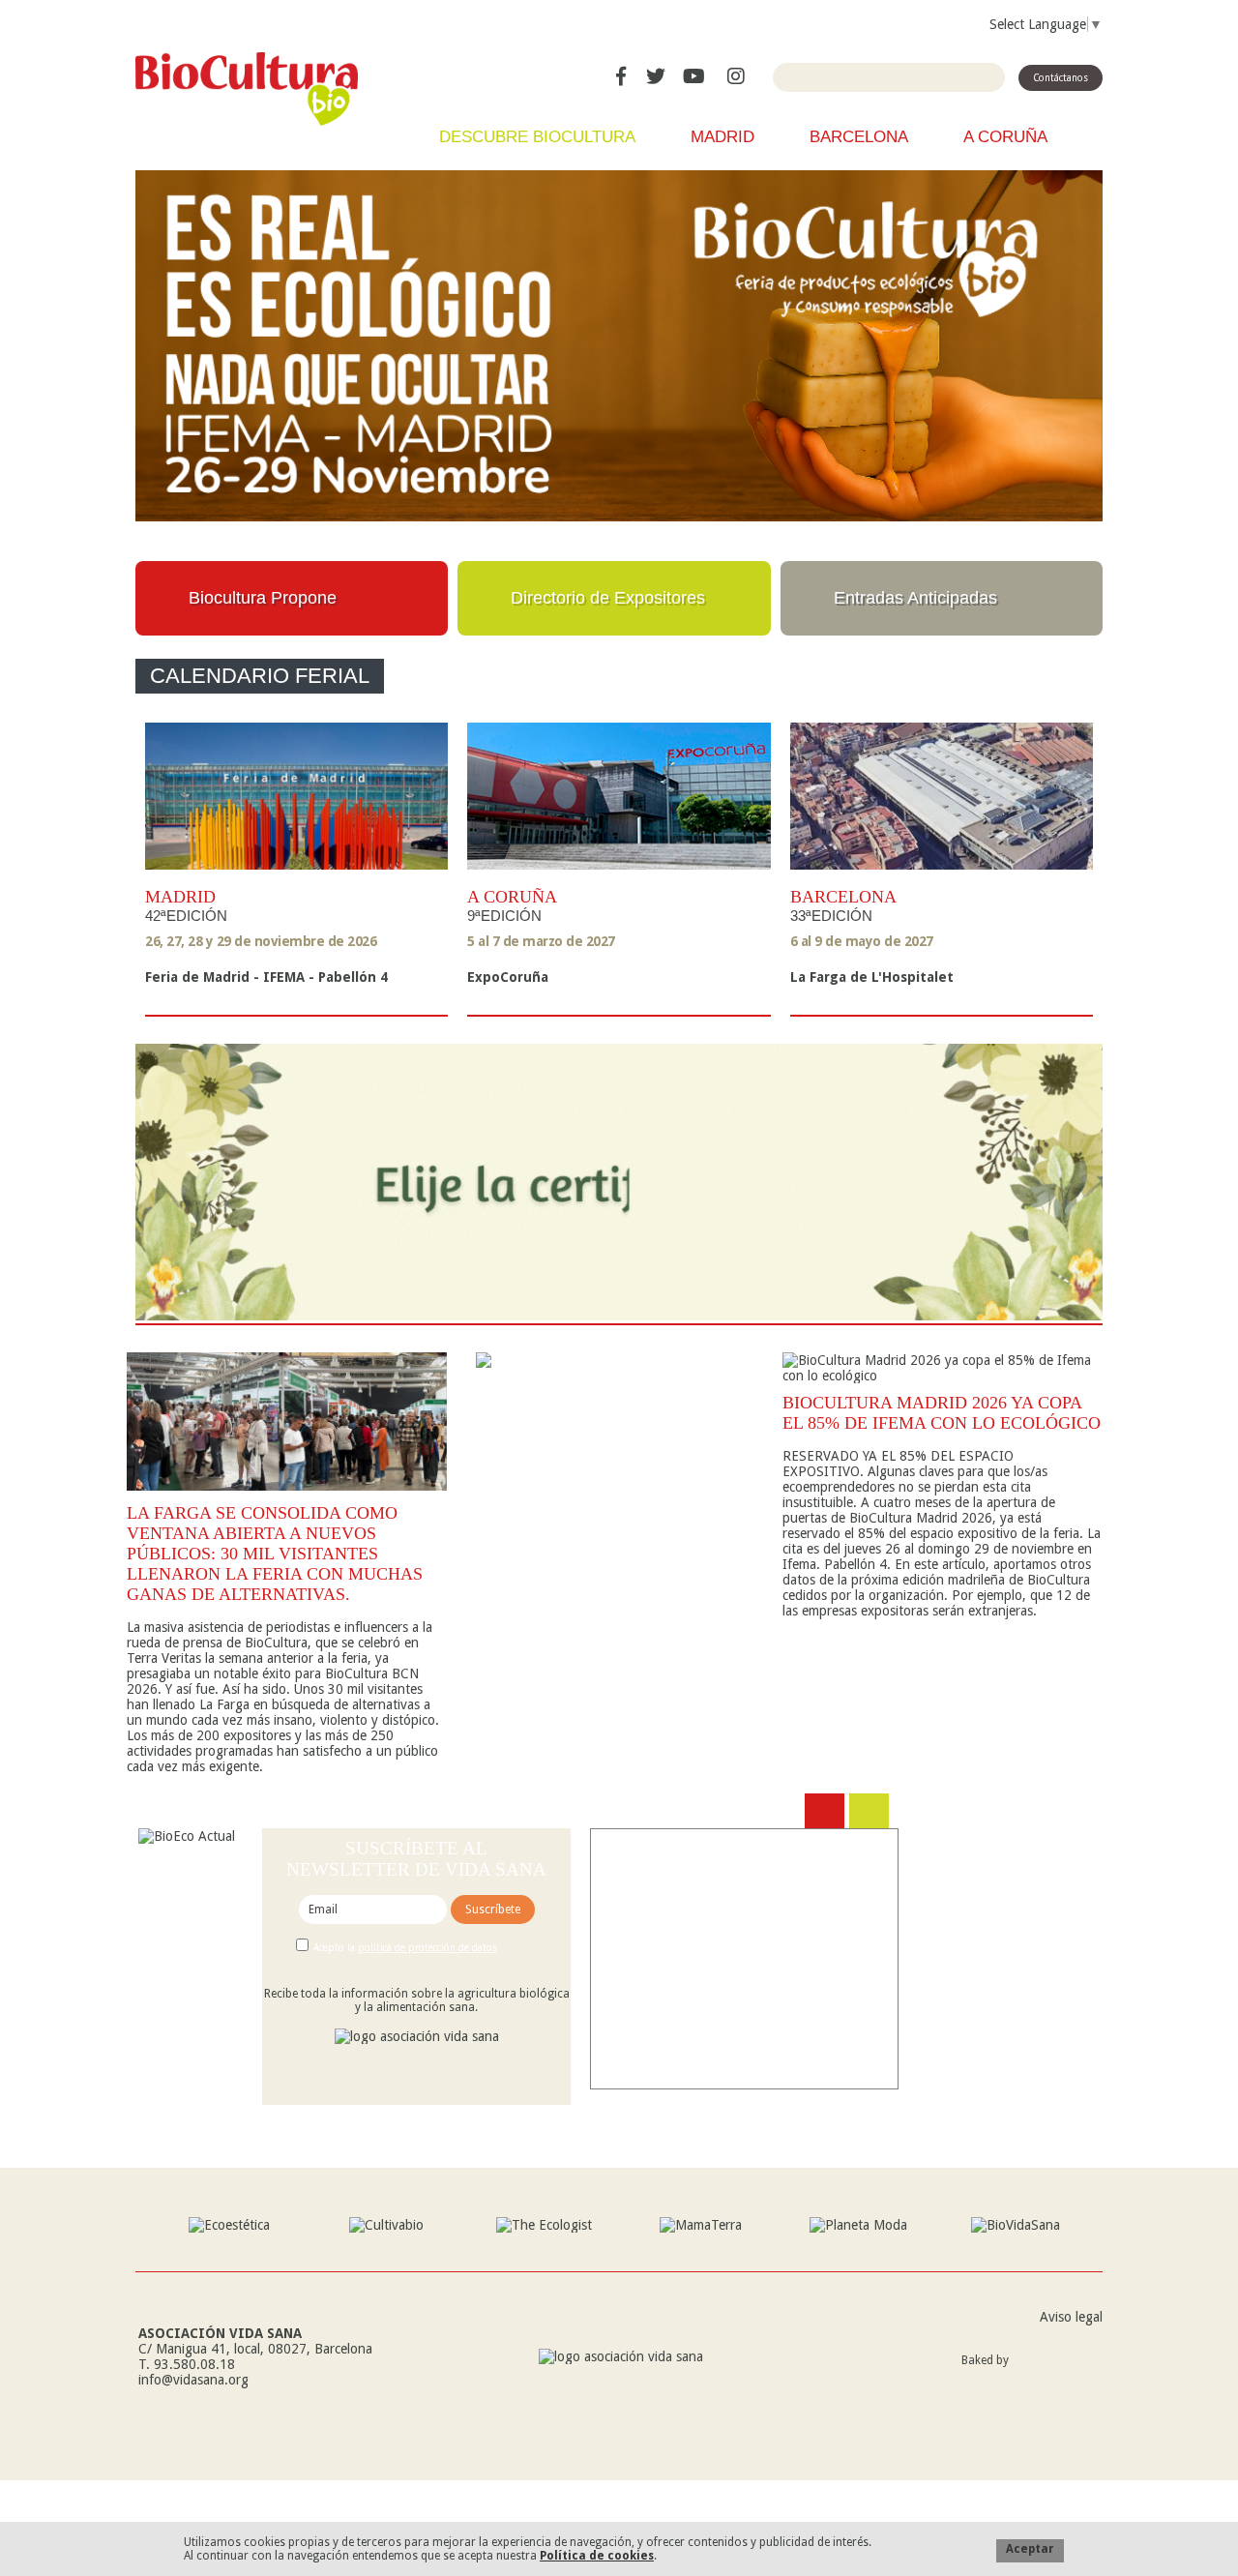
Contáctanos (1061, 78)
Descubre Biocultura (537, 137)
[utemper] (1061, 2378)
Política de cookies (597, 2556)
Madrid (722, 137)
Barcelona (859, 137)
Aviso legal (1071, 2317)
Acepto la (405, 1948)
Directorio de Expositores (608, 598)
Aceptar (1030, 2549)
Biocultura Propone (263, 598)
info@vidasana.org (193, 2380)
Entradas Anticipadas (915, 598)
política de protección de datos (427, 1948)
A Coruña (1005, 137)
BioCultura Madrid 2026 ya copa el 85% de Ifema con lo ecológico (942, 1413)
